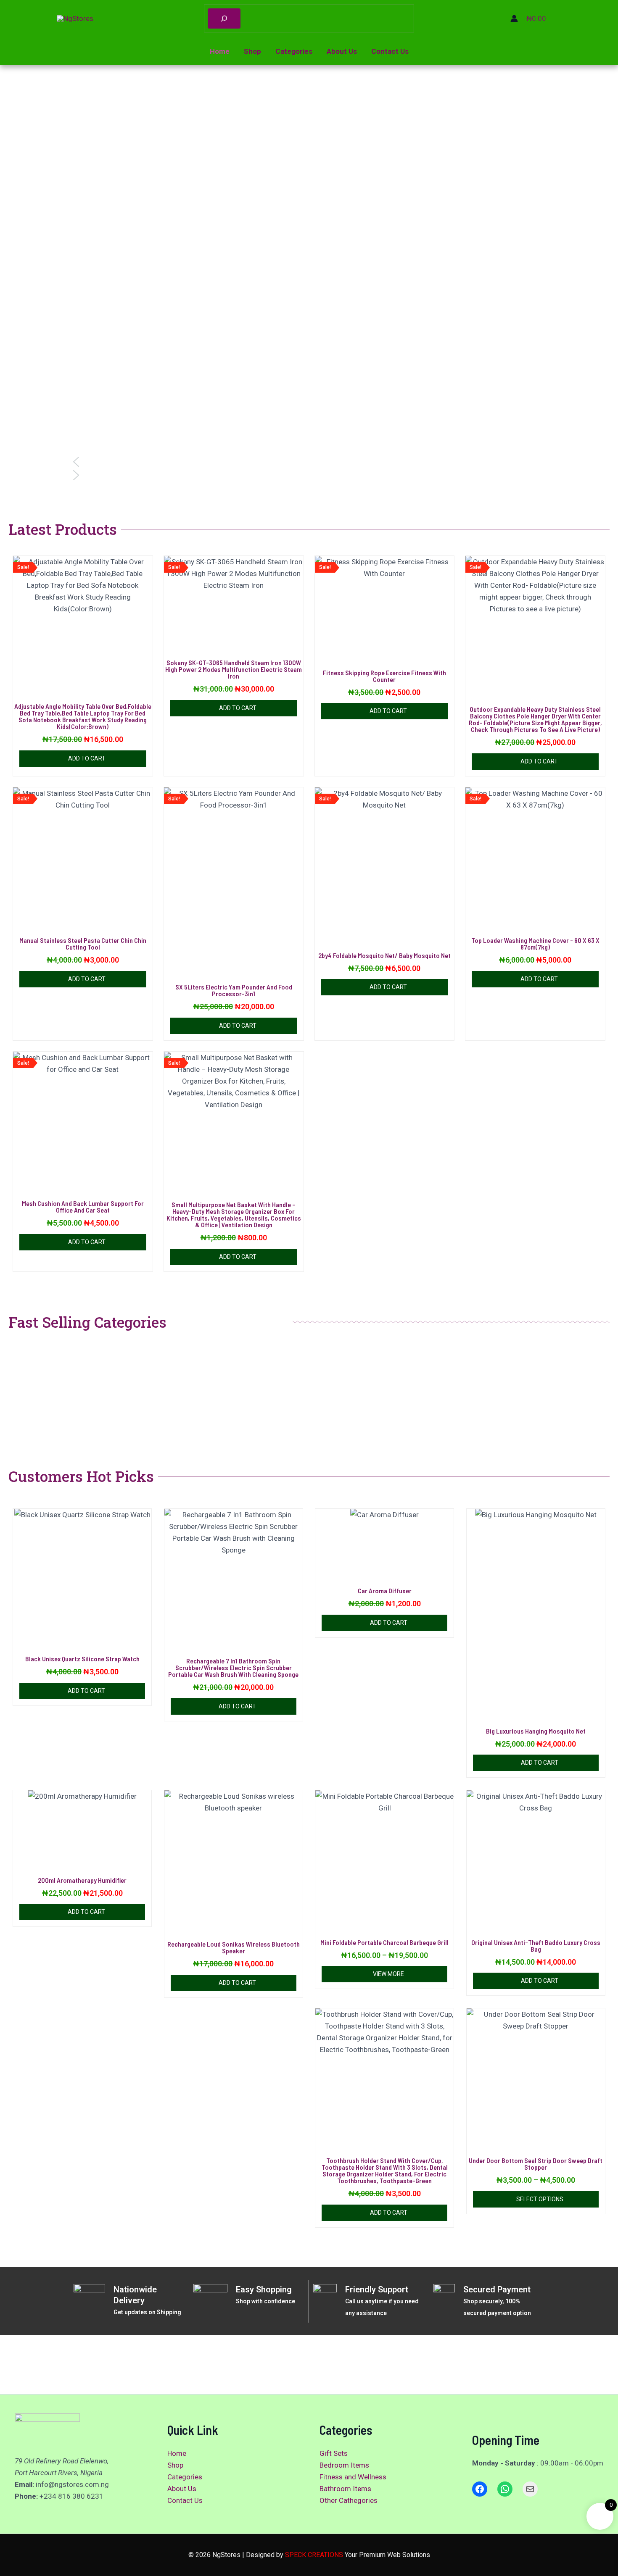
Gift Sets (334, 2453)
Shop (252, 51)
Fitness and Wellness (353, 2477)
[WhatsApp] (505, 2489)
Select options (540, 2199)
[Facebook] (480, 2489)
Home (220, 51)
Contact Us (390, 51)
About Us (342, 51)
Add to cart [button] (87, 758)
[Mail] (530, 2489)
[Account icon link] (514, 18)
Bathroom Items (345, 2489)
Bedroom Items (344, 2465)
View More (388, 1974)
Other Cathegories (349, 2500)
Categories (294, 51)
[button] (309, 462)
